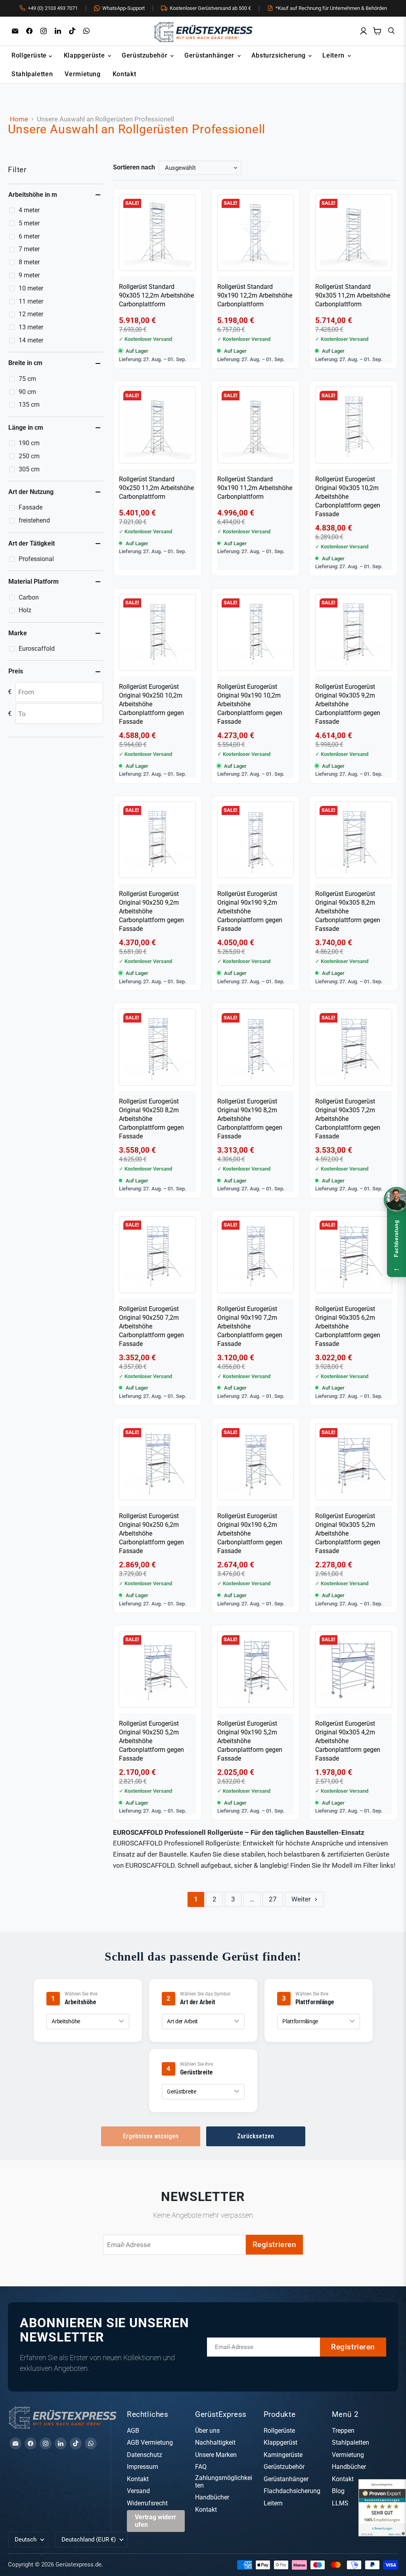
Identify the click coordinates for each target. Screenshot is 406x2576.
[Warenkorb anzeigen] (377, 31)
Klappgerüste (85, 55)
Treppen (343, 2431)
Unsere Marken (216, 2455)
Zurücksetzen (256, 2136)
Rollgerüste (30, 55)
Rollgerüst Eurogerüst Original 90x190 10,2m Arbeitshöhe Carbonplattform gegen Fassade (250, 704)
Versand (138, 2491)
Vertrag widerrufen (155, 2521)
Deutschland (89, 2539)
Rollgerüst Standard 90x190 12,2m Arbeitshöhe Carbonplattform (255, 295)
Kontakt (124, 74)
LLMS (340, 2503)
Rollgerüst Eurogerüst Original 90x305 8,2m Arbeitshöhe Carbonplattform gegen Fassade (348, 911)
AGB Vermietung (150, 2442)
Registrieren (275, 2244)
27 (273, 1899)
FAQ (201, 2467)
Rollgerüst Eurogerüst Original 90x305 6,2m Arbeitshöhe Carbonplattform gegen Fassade (348, 1326)
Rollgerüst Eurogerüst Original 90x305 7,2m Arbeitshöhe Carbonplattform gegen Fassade (348, 1119)
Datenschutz (145, 2455)
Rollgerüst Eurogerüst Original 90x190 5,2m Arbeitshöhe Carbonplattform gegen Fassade (250, 1741)
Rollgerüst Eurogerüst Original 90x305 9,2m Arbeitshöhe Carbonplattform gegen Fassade (348, 704)
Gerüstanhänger (210, 55)
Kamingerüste (283, 2455)
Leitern (334, 55)
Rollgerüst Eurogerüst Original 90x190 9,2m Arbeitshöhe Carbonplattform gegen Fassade (250, 911)
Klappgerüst (281, 2442)
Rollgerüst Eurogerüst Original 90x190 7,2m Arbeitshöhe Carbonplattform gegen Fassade (250, 1326)
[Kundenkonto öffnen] (363, 31)
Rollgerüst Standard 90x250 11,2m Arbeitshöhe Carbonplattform (156, 488)
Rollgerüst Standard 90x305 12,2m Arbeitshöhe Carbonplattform (156, 295)
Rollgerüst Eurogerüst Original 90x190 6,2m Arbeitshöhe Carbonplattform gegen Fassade (250, 1533)
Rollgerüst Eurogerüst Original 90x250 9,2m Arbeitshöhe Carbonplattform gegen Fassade (151, 911)
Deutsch (26, 2539)
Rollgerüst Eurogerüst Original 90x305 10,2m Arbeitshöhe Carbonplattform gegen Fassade (348, 497)
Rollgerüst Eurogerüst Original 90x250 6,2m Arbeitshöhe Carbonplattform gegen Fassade (151, 1533)
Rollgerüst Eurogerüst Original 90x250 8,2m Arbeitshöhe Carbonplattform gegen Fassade (151, 1119)
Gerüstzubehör (146, 55)
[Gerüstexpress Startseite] (203, 31)
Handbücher (212, 2497)
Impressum (143, 2467)
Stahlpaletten (32, 74)
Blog (338, 2491)
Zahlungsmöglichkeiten (224, 2482)
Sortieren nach (134, 167)
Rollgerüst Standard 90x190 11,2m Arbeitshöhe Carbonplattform (255, 488)
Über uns (207, 2431)
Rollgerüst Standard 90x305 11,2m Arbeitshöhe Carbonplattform (353, 295)
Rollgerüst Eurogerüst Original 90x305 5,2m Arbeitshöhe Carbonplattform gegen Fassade (348, 1533)
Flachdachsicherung (292, 2491)
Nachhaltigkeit (215, 2442)
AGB (133, 2431)
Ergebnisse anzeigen (151, 2136)
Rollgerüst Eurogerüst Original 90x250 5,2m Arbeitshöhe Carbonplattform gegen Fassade (151, 1741)
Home (19, 119)
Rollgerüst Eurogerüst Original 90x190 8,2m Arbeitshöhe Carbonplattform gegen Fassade (250, 1119)
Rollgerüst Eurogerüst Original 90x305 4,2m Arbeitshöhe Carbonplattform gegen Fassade (348, 1741)
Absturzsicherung (280, 55)
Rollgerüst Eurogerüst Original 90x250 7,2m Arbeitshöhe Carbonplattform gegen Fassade (151, 1326)
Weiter (302, 1899)
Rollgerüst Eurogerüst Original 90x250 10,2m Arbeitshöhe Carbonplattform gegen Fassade (151, 704)
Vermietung (82, 74)
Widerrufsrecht (147, 2503)
